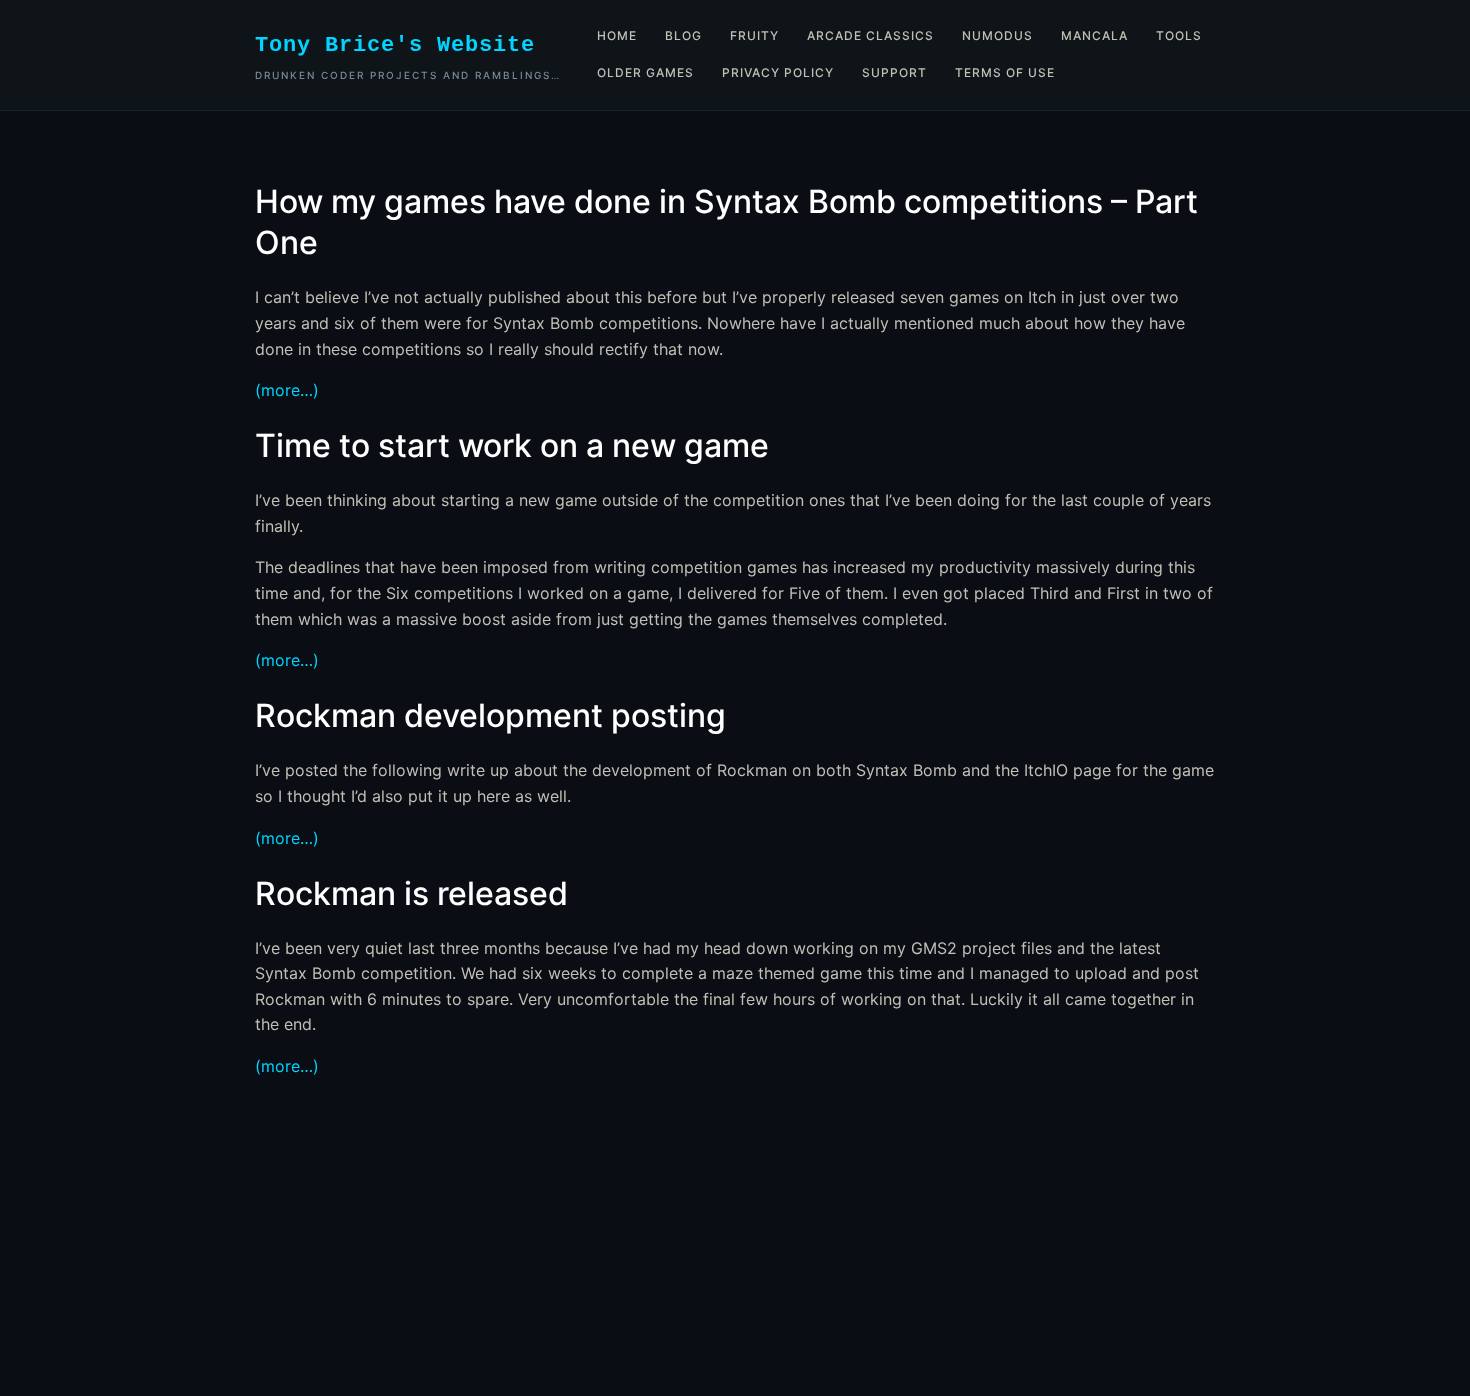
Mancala (1094, 35)
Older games (645, 72)
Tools (1179, 35)
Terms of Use (1005, 72)
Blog (683, 35)
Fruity (754, 35)
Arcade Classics (870, 35)
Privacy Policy (778, 72)
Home (617, 35)
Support (894, 72)
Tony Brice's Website (395, 45)
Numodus (997, 35)
